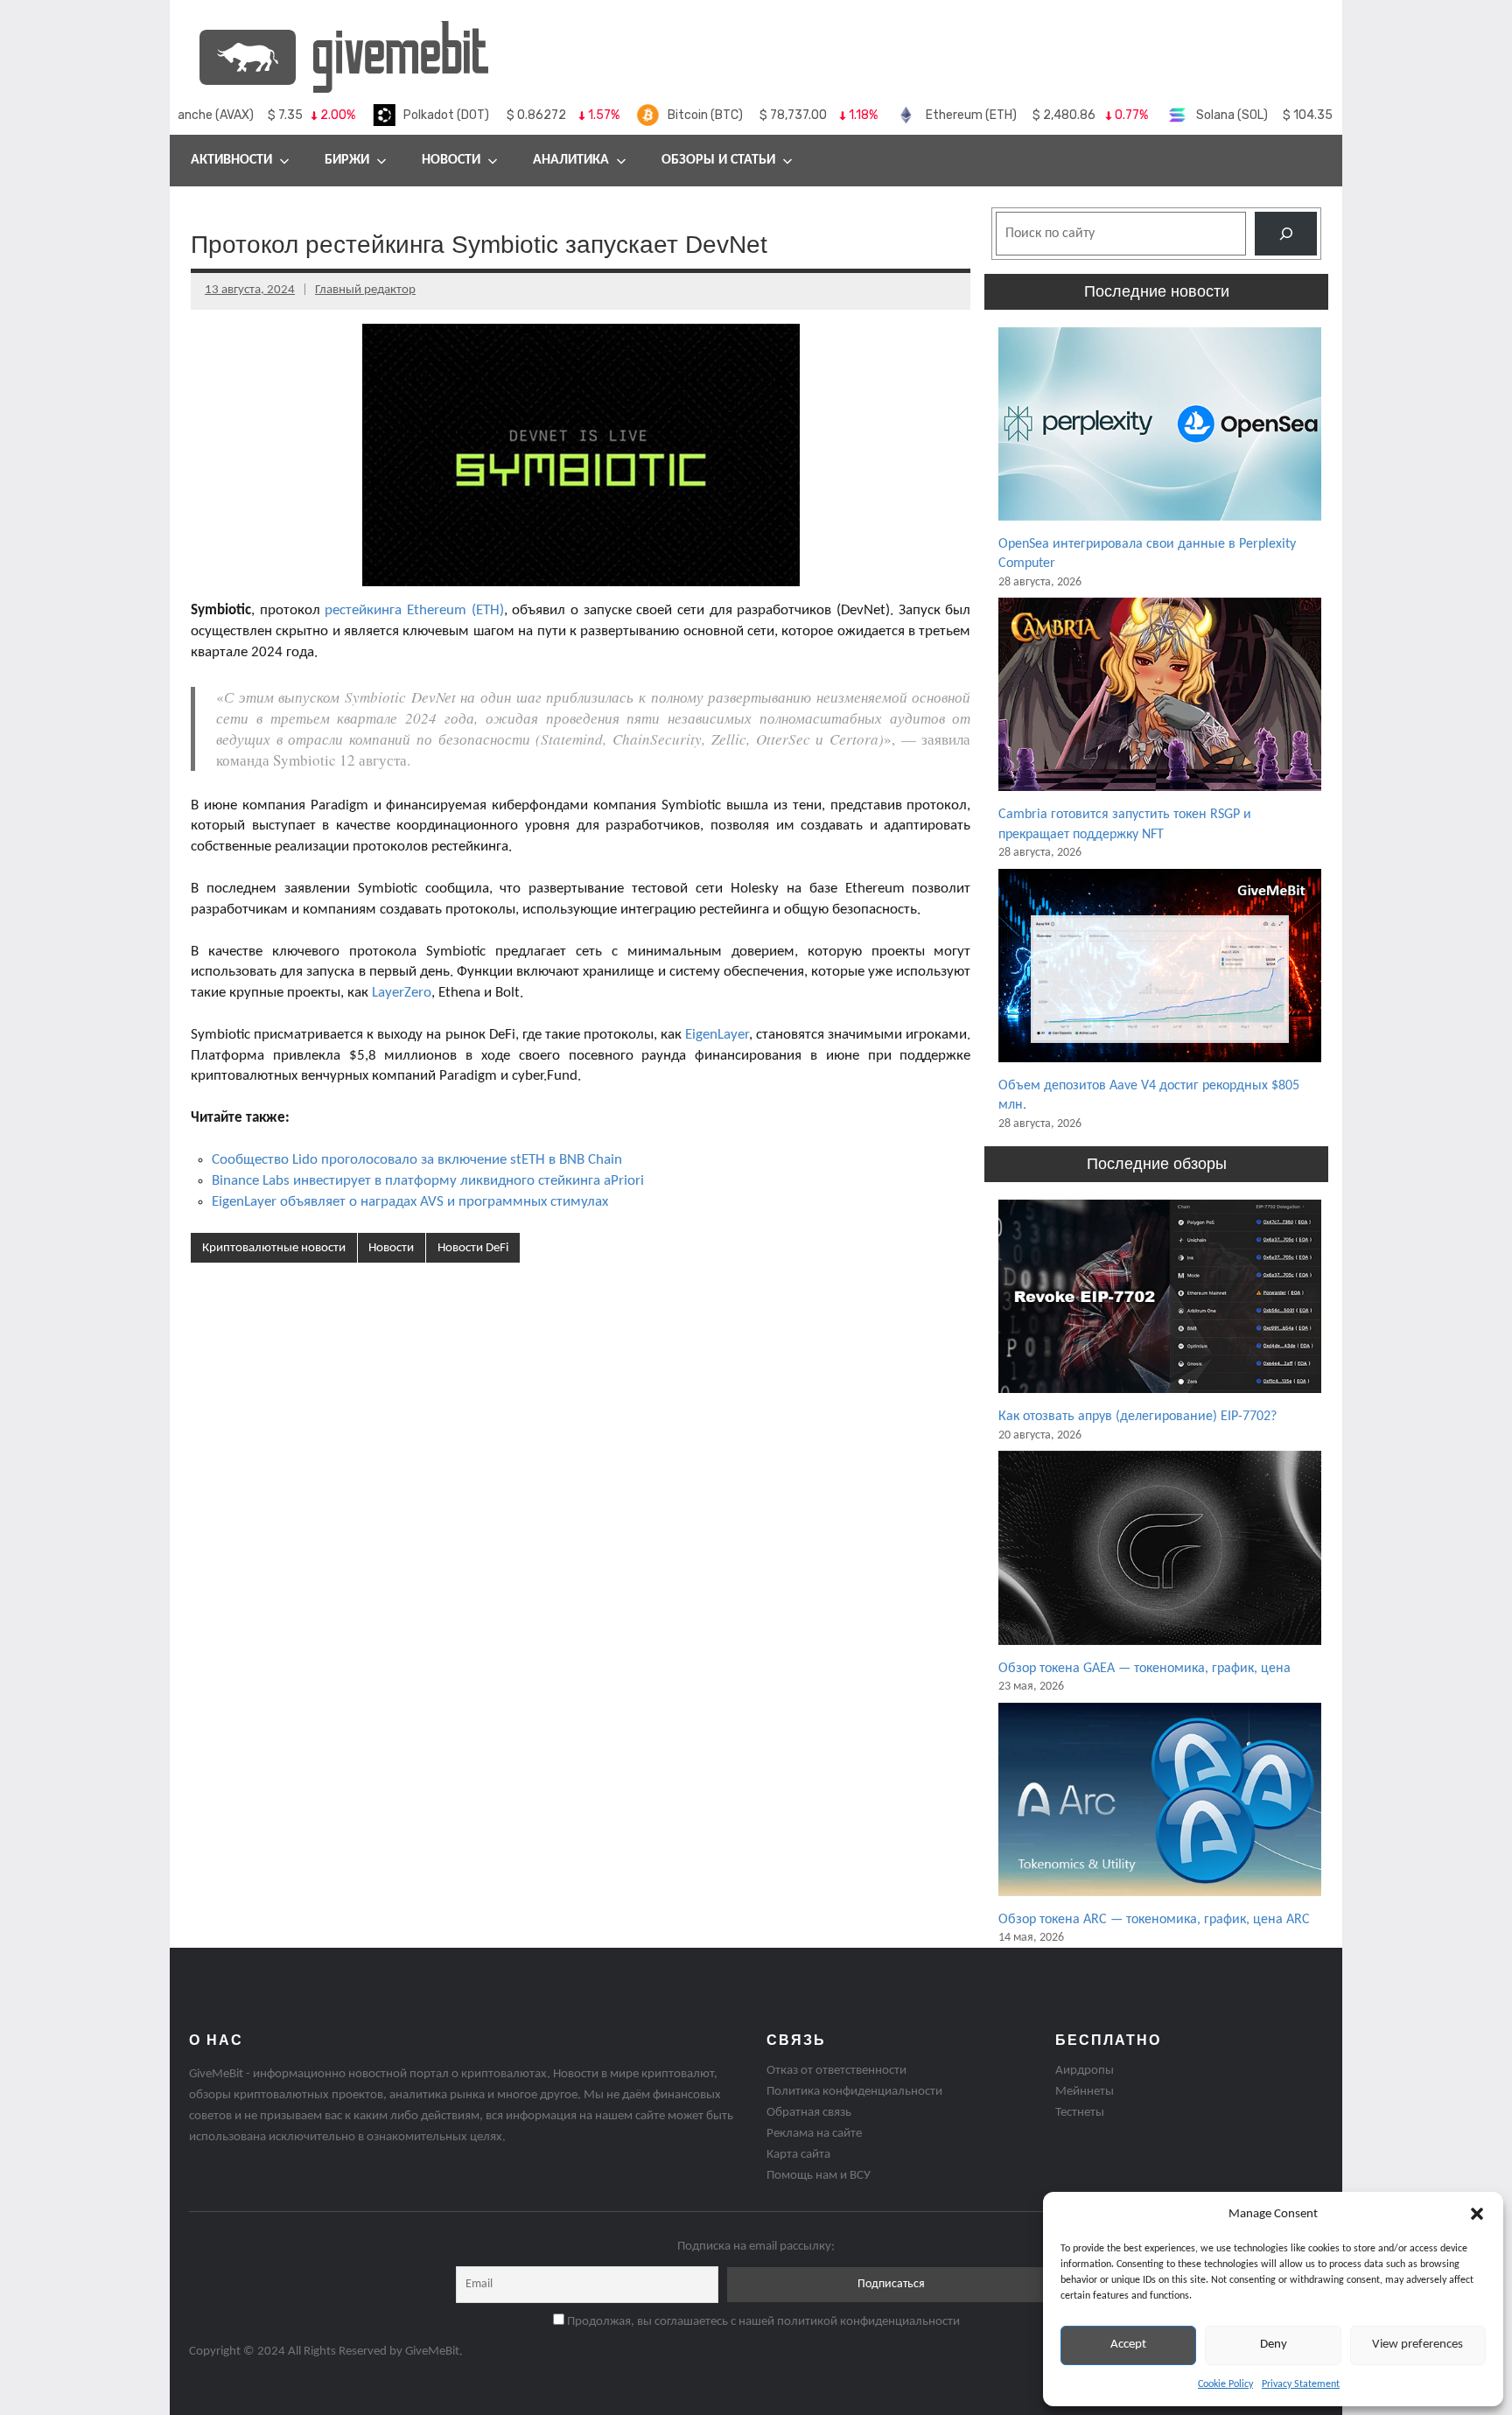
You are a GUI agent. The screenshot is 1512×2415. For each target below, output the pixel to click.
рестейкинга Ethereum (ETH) (414, 610)
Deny (1274, 2345)
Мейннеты (1085, 2092)
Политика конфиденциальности (854, 2092)
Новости (451, 160)
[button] (1477, 2214)
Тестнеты (1080, 2113)
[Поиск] (1286, 233)
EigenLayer (717, 1035)
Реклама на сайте (814, 2134)
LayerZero (402, 993)
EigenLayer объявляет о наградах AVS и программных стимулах (410, 1202)
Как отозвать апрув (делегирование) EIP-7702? (1137, 1417)
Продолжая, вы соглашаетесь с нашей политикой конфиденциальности (762, 2322)
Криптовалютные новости (274, 1248)
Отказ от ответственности (836, 2071)
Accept (1128, 2345)
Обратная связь (809, 2113)
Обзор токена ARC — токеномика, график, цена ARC (1154, 1920)
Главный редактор (365, 290)
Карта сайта (798, 2155)
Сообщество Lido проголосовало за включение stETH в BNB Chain (417, 1160)
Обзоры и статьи (718, 160)
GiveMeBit (432, 2352)
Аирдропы (1085, 2071)
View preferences (1417, 2345)
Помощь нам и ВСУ (819, 2176)
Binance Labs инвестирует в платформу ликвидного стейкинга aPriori (428, 1181)
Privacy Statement (1301, 2384)
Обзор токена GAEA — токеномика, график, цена (1144, 1669)
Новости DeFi (473, 1248)
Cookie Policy (1225, 2384)
